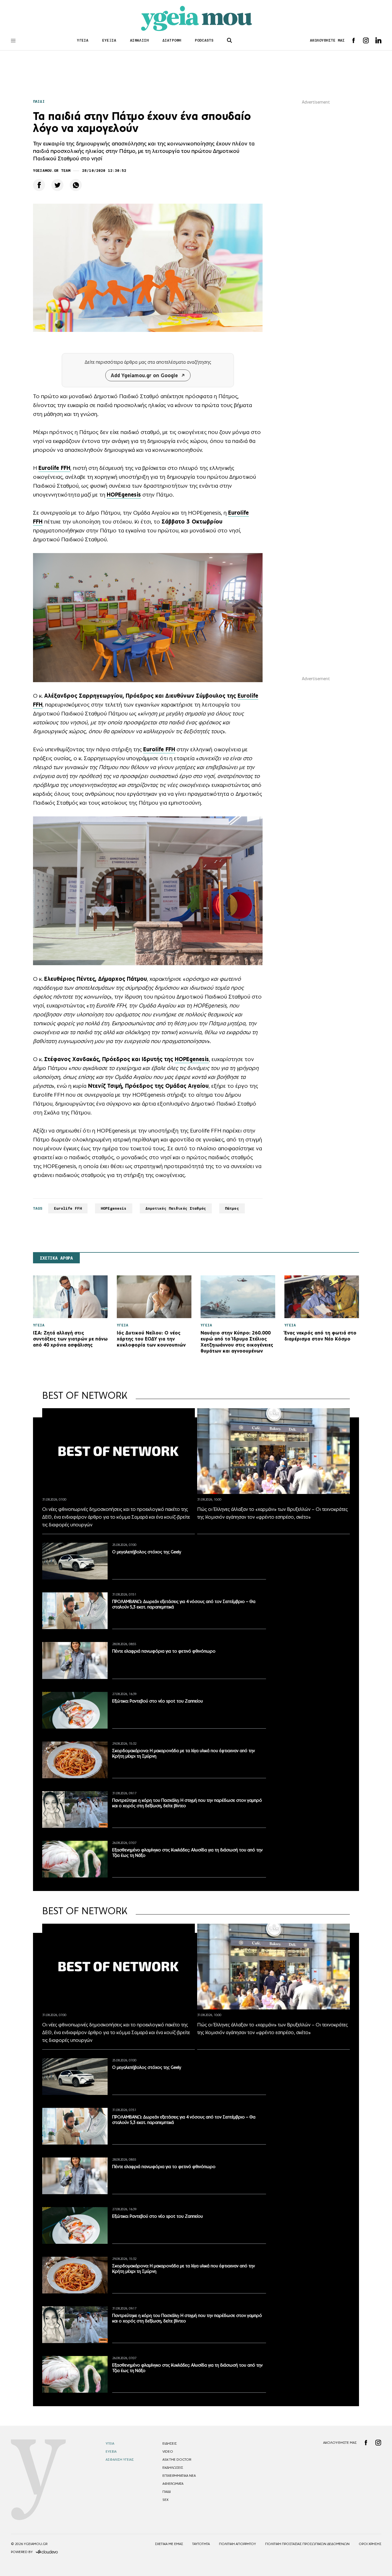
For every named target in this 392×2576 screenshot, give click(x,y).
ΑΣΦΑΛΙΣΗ (139, 40)
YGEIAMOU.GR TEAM (52, 171)
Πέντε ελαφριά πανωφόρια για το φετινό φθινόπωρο (164, 1651)
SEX (165, 2500)
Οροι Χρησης (370, 2544)
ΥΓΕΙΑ (83, 40)
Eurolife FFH (68, 1208)
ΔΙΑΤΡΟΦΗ (172, 40)
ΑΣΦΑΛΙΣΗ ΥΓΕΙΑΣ (120, 2460)
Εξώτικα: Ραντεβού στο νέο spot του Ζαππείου (158, 1701)
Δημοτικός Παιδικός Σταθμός (176, 1208)
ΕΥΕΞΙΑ (109, 40)
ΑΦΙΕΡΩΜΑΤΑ (173, 2484)
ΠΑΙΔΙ (39, 101)
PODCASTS (204, 40)
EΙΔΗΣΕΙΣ (170, 2443)
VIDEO (168, 2452)
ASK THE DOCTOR (177, 2460)
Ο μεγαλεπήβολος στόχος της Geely (147, 1552)
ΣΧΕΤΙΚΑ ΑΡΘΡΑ (56, 1258)
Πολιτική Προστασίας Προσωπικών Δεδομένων (307, 2544)
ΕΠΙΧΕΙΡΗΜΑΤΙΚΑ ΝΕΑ (179, 2476)
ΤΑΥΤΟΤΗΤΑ (201, 2544)
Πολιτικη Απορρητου (237, 2544)
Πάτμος (232, 1208)
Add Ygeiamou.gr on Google (144, 375)
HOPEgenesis (192, 1059)
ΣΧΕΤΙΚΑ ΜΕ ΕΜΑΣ (169, 2544)
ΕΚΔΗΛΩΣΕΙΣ (173, 2468)
